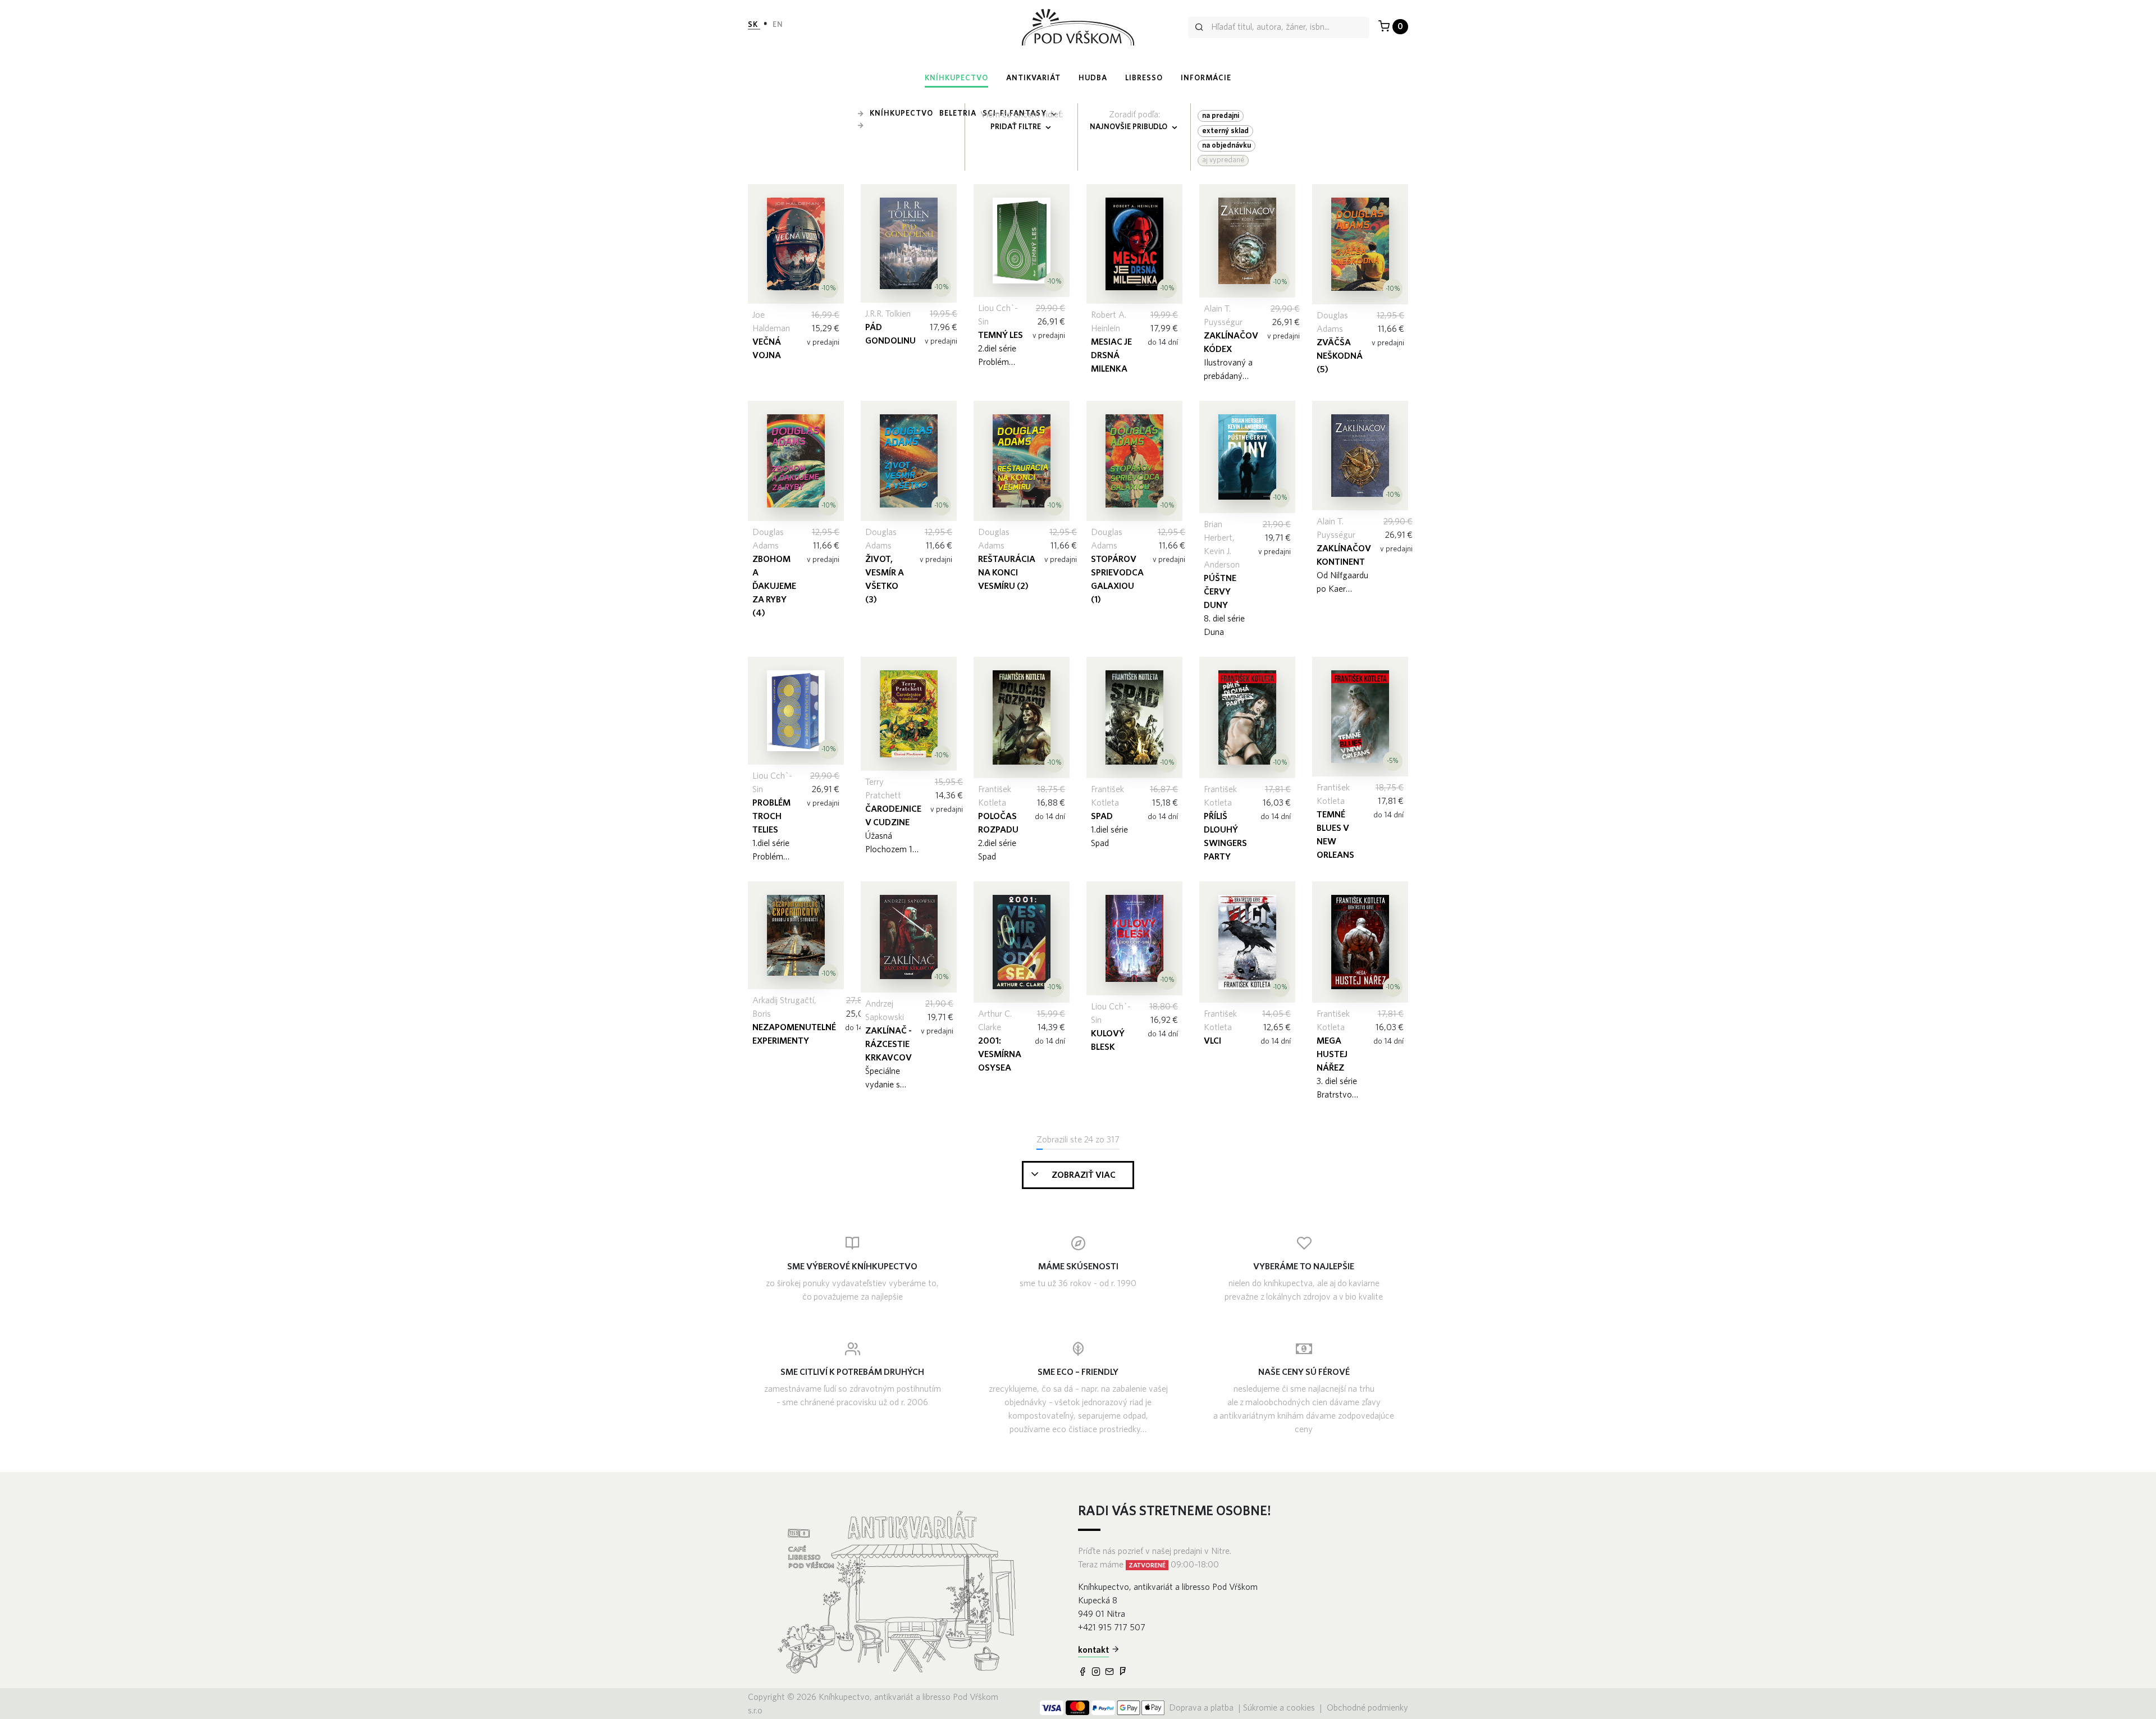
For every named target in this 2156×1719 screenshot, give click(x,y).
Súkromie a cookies (1279, 1708)
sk (754, 25)
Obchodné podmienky (1367, 1708)
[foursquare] (1124, 1672)
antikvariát (1033, 78)
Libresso (1144, 78)
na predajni (1221, 116)
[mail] (1111, 1672)
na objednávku (1227, 145)
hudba (1093, 78)
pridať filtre (1017, 127)
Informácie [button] (1206, 78)
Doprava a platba (1202, 1708)
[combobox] (1279, 28)
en (778, 25)
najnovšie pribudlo (1129, 127)
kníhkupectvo (956, 78)
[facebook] (1084, 1672)
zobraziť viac (1084, 1175)
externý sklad (1225, 131)
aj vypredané (1223, 160)
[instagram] (1097, 1672)
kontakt (1093, 1650)
